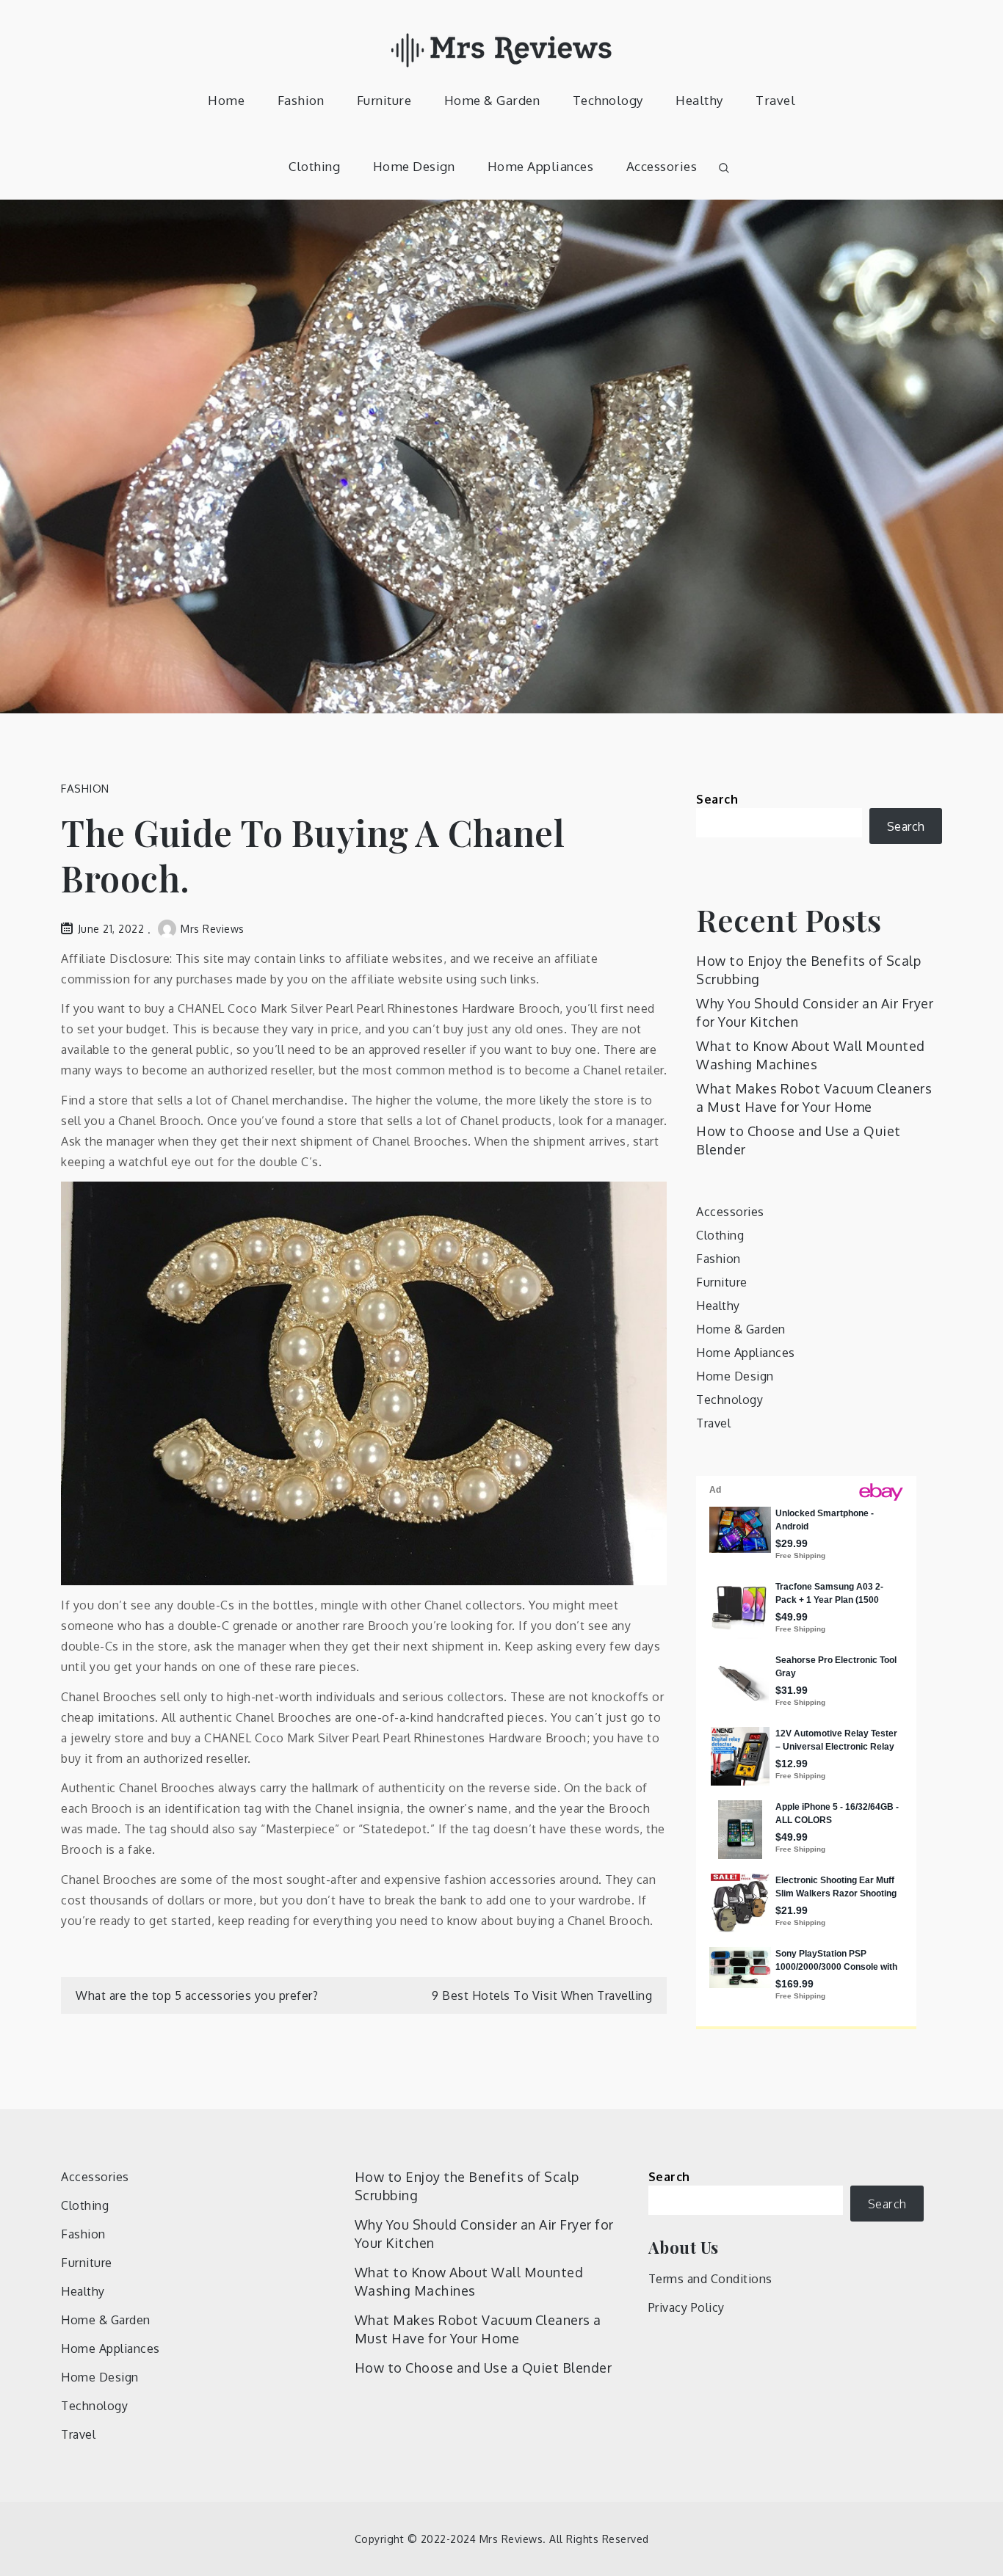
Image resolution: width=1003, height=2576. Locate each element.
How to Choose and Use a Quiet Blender (484, 2368)
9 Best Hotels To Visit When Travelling (542, 1995)
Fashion (301, 100)
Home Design (414, 166)
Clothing (314, 166)
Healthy (699, 100)
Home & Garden (492, 100)
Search (717, 799)
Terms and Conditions (710, 2279)
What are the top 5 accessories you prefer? (197, 1995)
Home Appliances (541, 166)
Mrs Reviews (213, 929)
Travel (775, 100)
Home (226, 100)
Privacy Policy (687, 2307)
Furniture (384, 100)
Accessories (662, 166)
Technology (608, 100)
